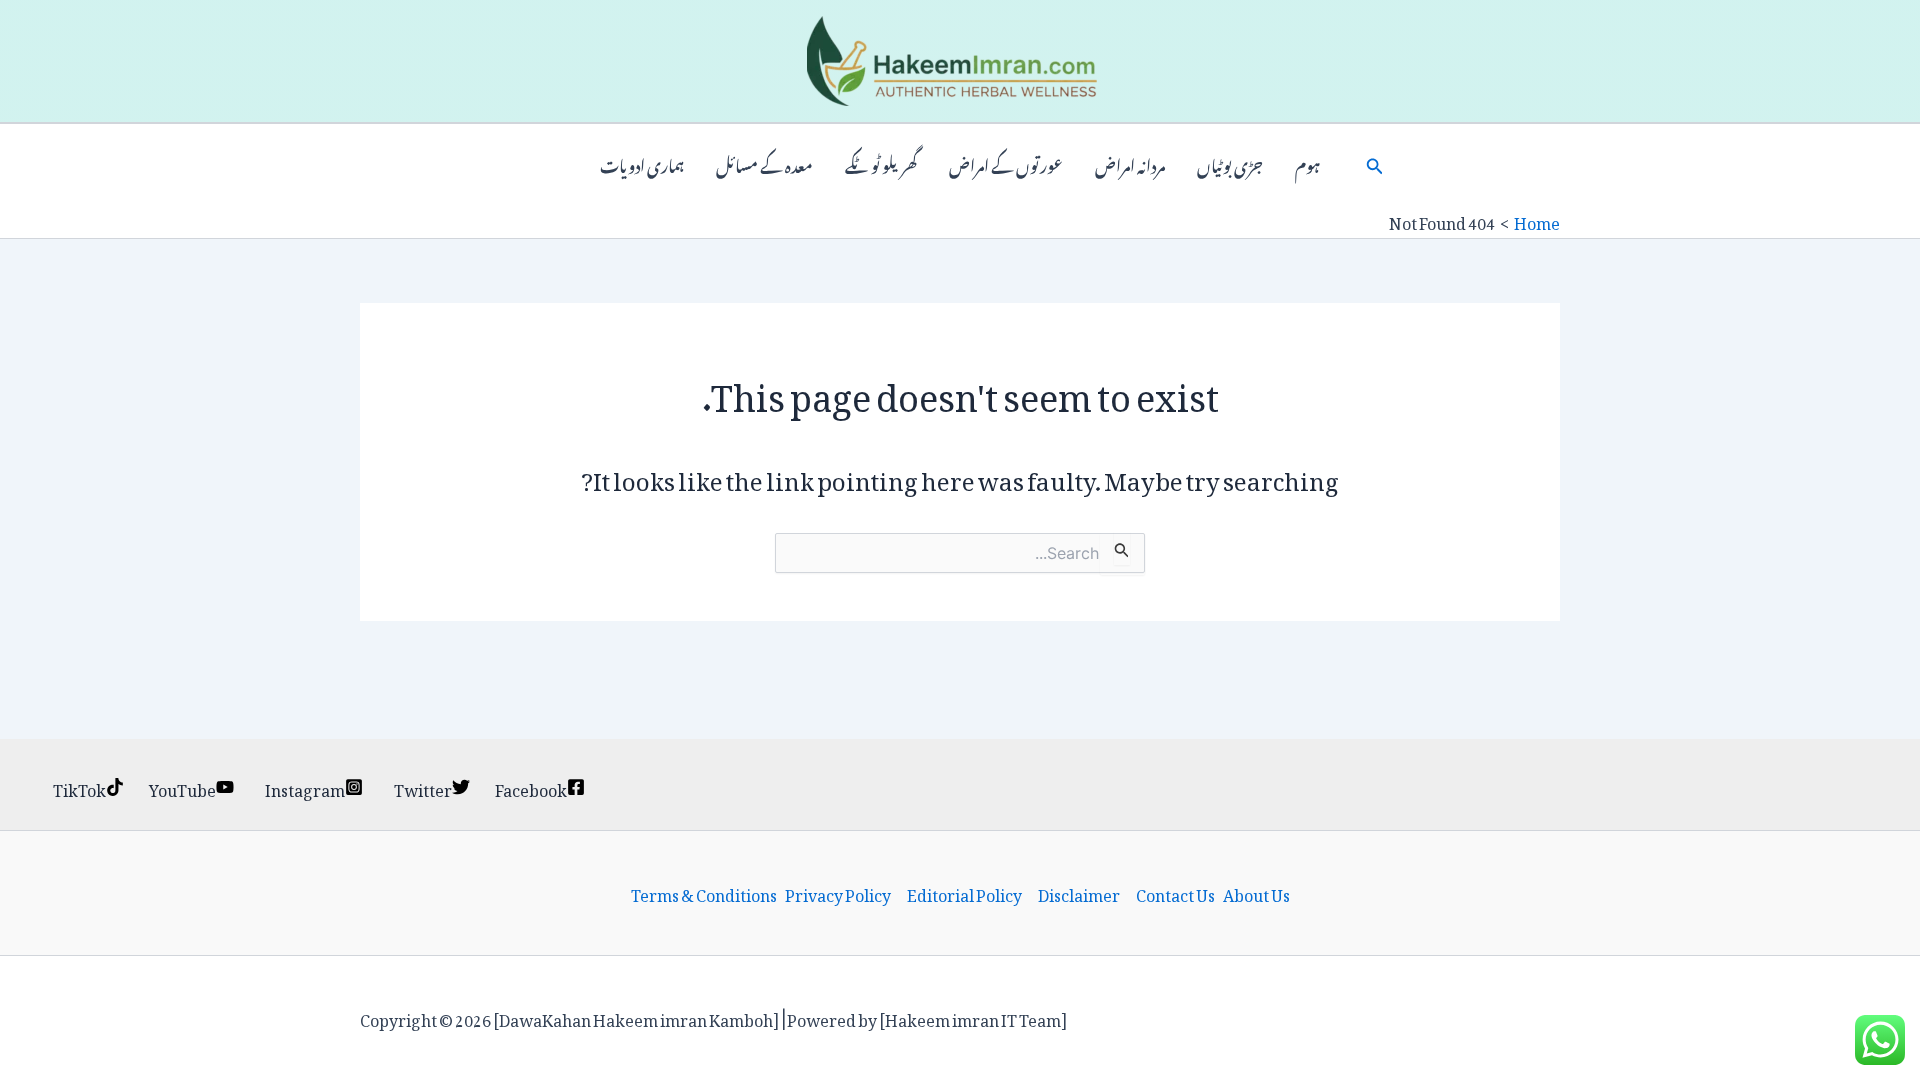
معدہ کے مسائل (764, 164)
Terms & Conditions (704, 893)
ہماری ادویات (642, 164)
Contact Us (1175, 893)
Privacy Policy (838, 893)
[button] (1375, 164)
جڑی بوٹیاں (1230, 164)
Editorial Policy (964, 893)
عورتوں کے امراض (1006, 164)
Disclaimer (1079, 893)
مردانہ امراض (1130, 164)
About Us (1256, 893)
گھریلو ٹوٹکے (881, 164)
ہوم (1307, 164)
